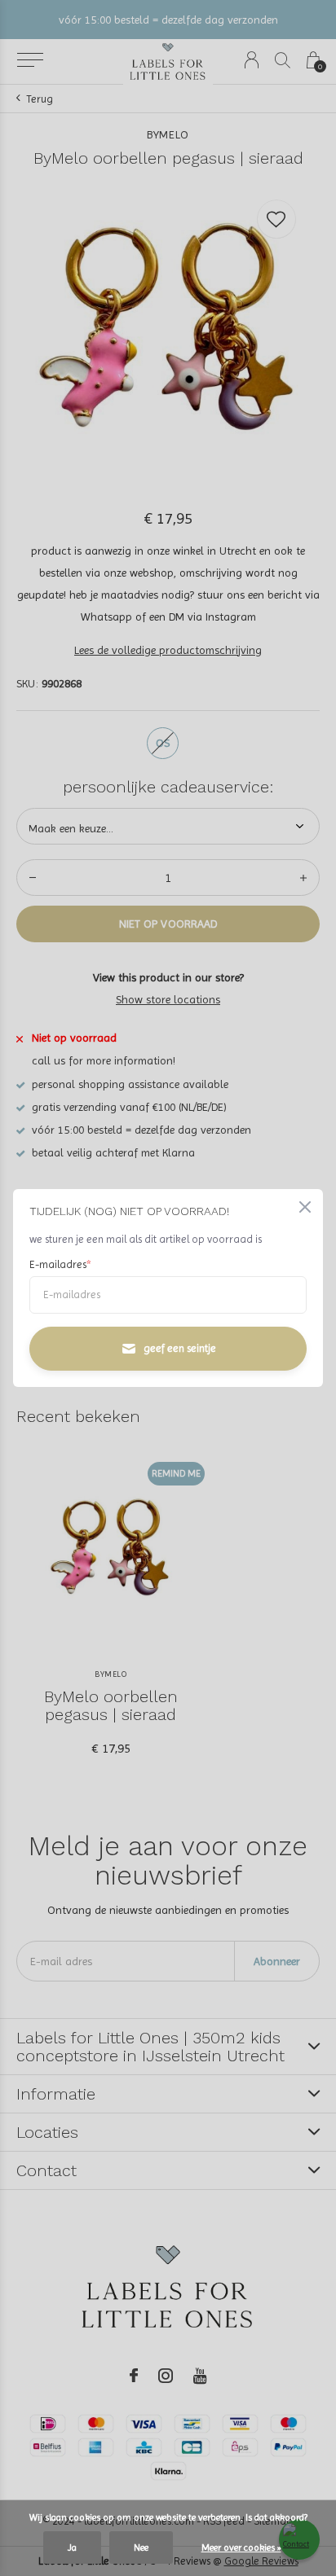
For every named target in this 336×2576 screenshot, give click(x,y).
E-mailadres (60, 1264)
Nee (141, 2547)
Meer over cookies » (241, 2547)
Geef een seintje (180, 1348)
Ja (72, 2547)
